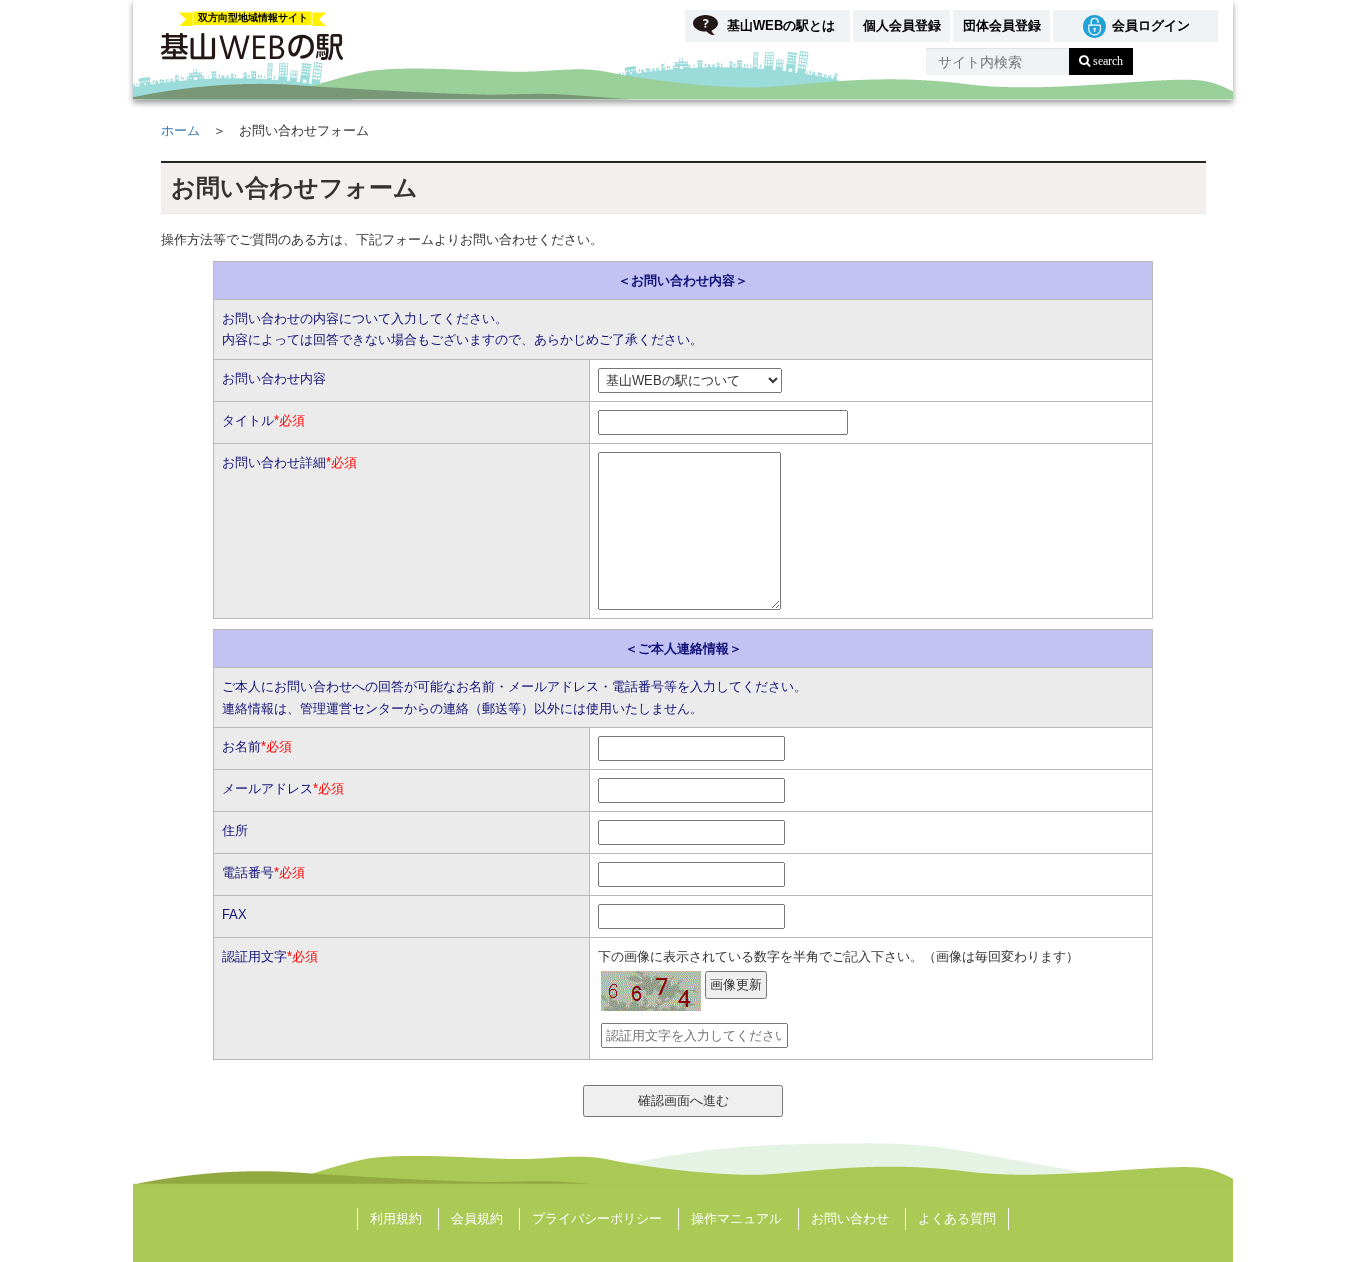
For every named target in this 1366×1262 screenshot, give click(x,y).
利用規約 (396, 1218)
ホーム (180, 130)
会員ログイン (1151, 25)
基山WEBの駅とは (781, 25)
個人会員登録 (902, 25)
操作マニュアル (736, 1218)
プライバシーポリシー (597, 1218)
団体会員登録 (1002, 25)
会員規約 (477, 1218)
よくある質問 (957, 1218)
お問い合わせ (850, 1218)
